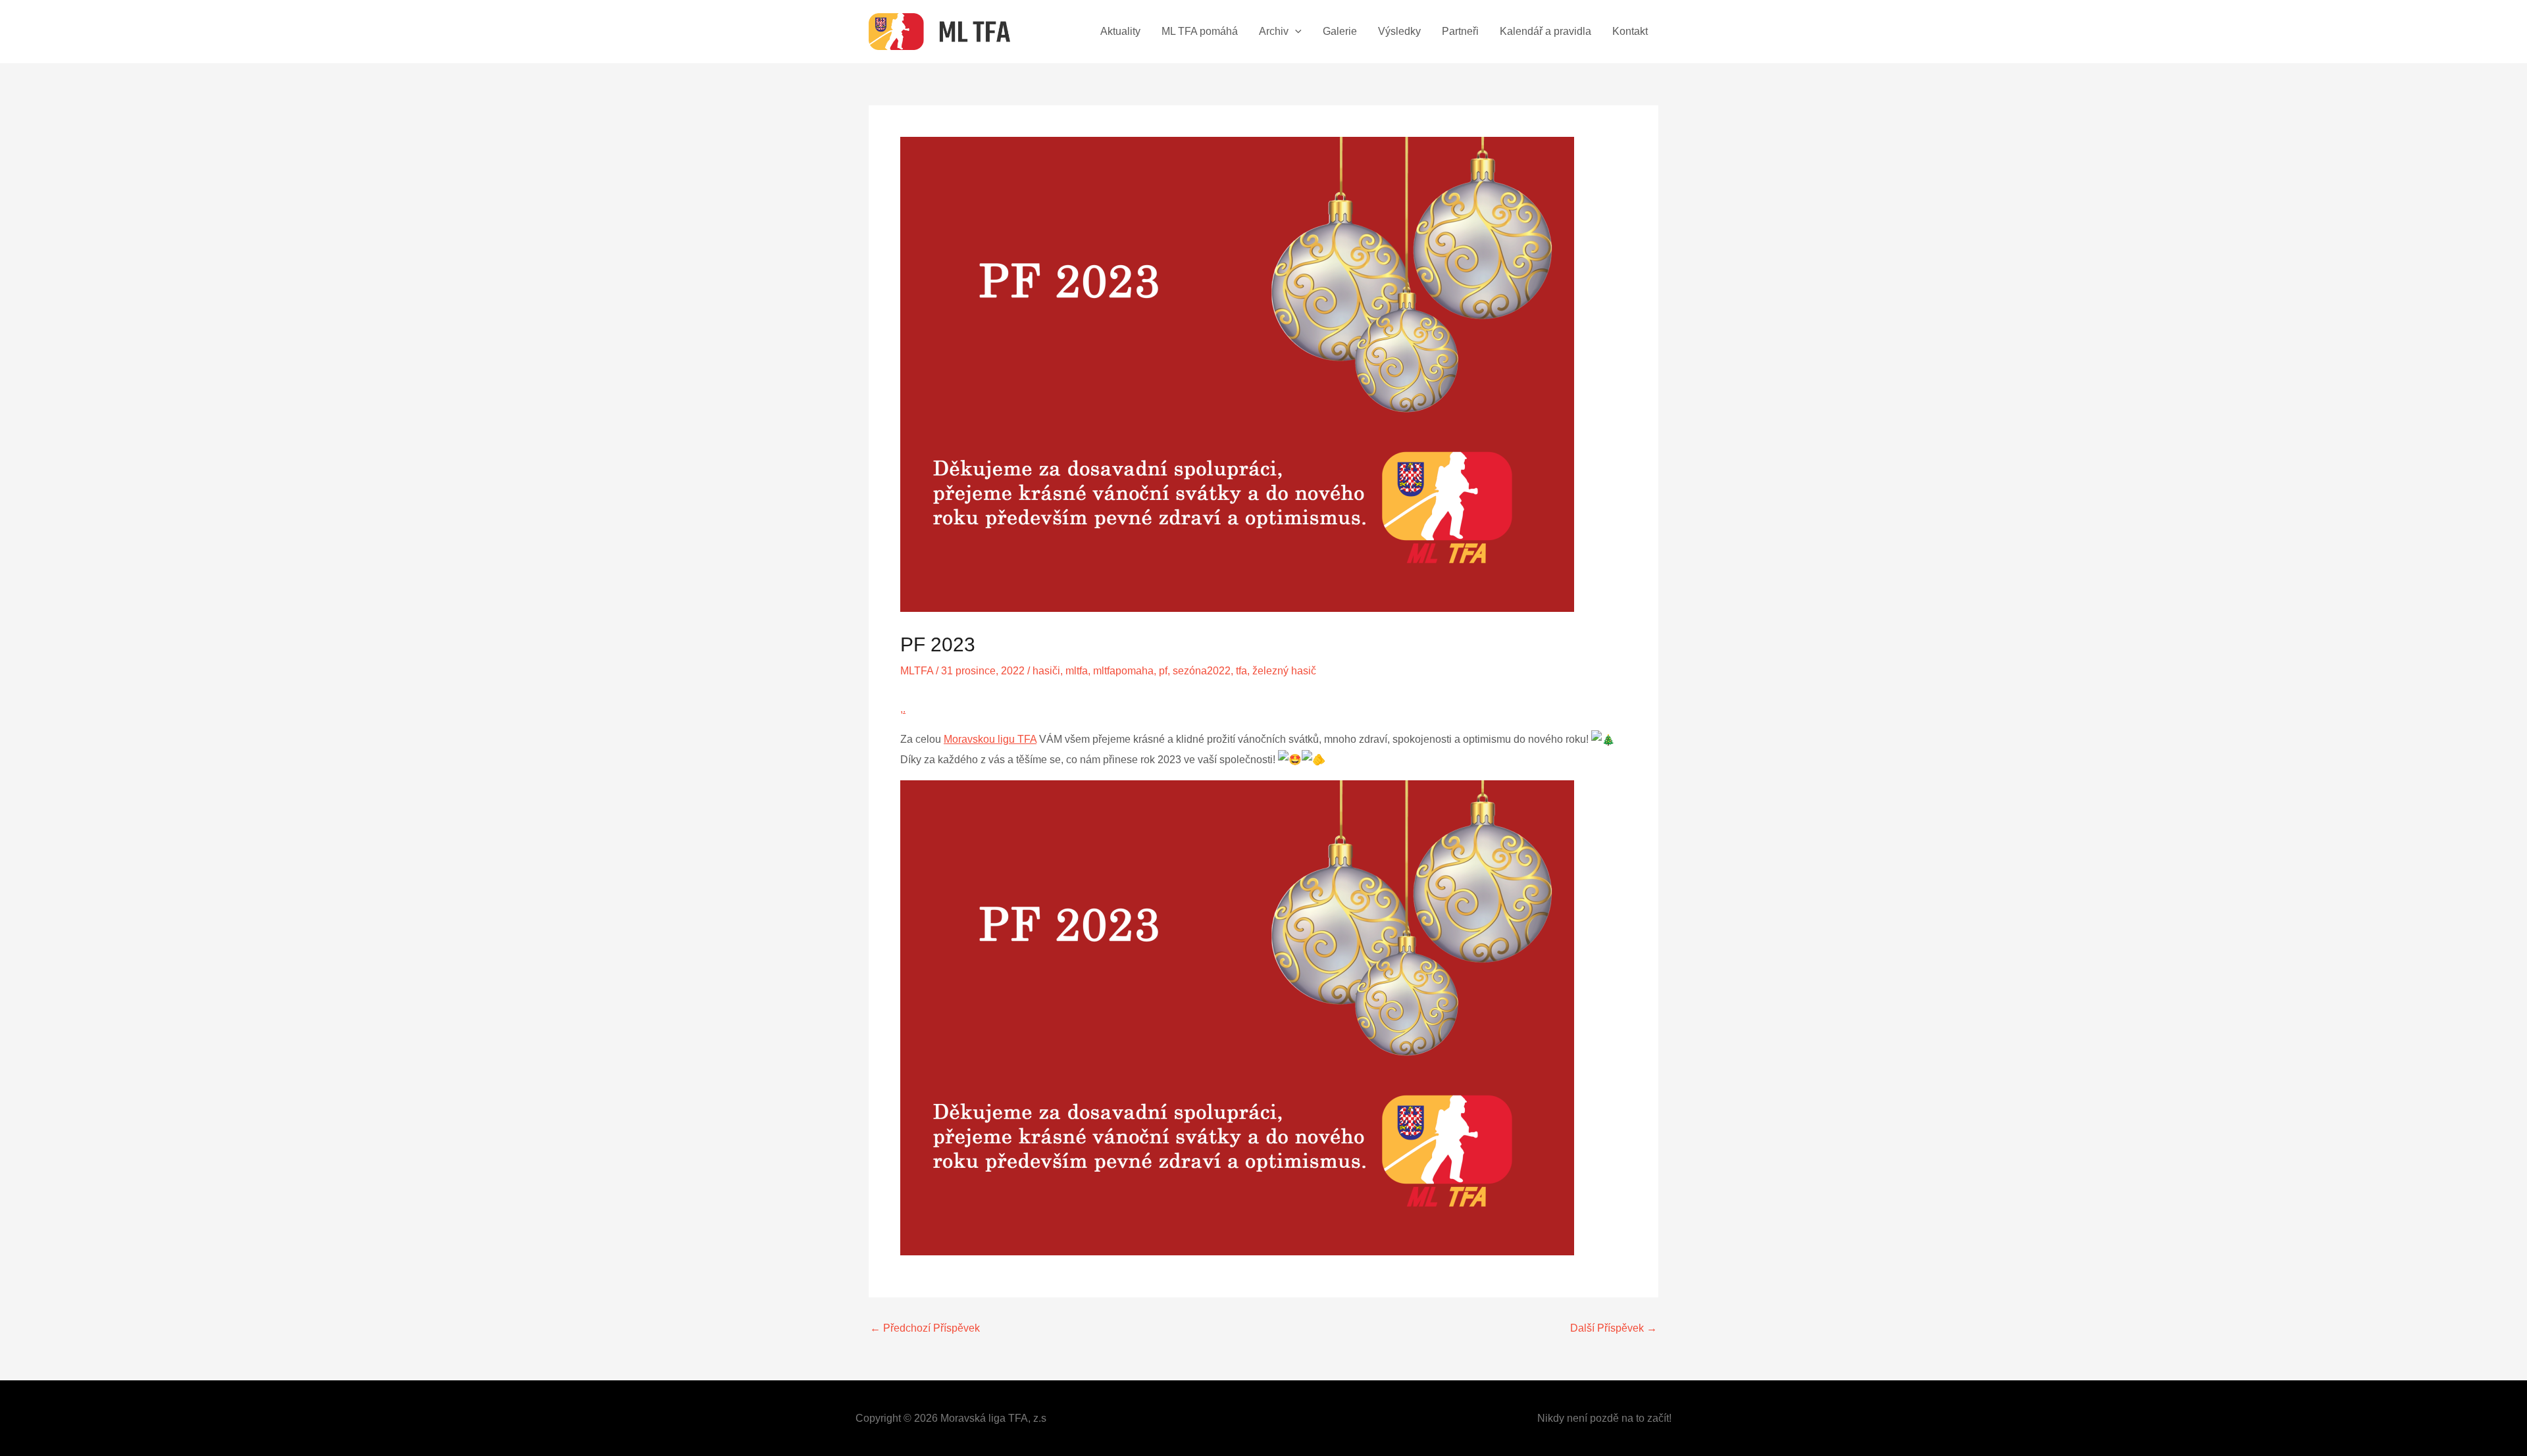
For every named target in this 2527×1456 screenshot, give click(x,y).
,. (903, 709)
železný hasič (1284, 671)
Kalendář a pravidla (1545, 31)
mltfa (1077, 671)
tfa (1241, 671)
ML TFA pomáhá (1200, 31)
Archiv (1274, 31)
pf (1163, 671)
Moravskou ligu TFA (990, 739)
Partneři (1460, 31)
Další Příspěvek (1614, 1328)
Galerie (1340, 31)
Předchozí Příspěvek (925, 1328)
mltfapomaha (1123, 671)
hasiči (1046, 671)
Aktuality (1120, 31)
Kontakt (1630, 31)
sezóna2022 (1202, 671)
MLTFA (917, 671)
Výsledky (1399, 31)
